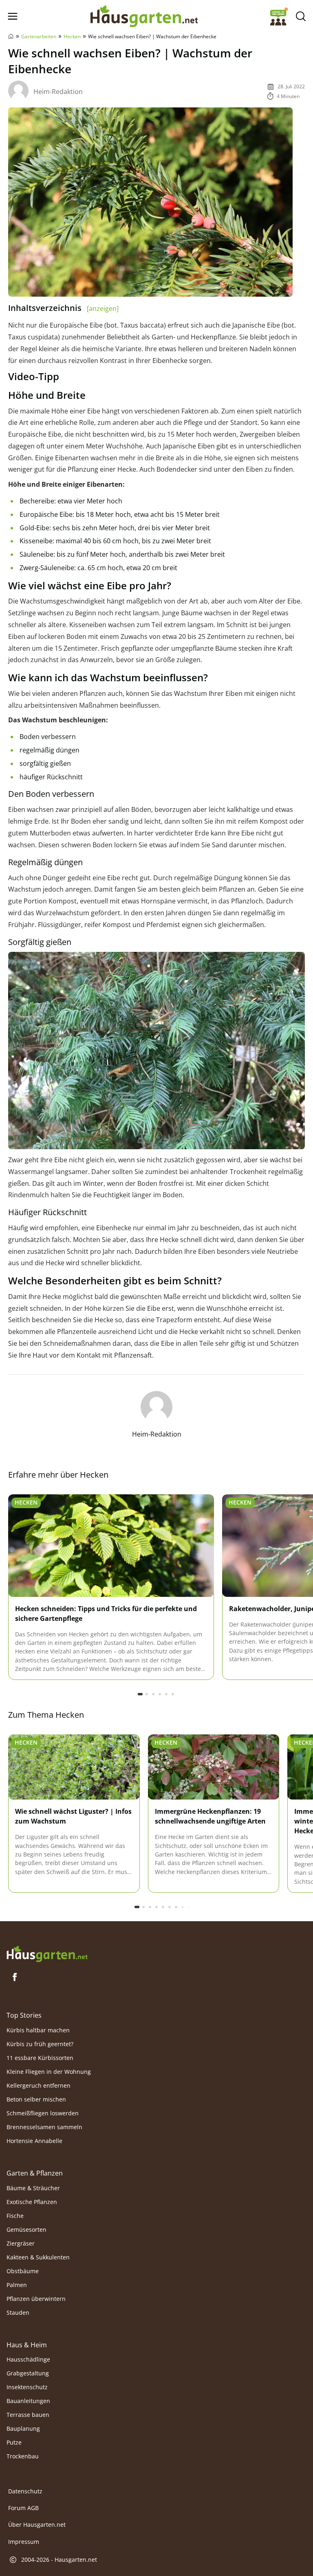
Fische (15, 2215)
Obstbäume (23, 2271)
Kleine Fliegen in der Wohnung (49, 2072)
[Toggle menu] (12, 16)
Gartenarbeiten (39, 36)
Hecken (72, 36)
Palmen (17, 2284)
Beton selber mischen (36, 2099)
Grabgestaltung (28, 2373)
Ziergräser (21, 2243)
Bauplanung (23, 2428)
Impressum (24, 2542)
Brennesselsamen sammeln (44, 2127)
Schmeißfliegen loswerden (43, 2113)
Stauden (18, 2312)
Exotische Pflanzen (32, 2201)
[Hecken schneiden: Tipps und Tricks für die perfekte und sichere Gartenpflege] (111, 1546)
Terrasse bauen (28, 2415)
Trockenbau (23, 2456)
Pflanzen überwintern (36, 2298)
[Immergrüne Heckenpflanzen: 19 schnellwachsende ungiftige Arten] (214, 1767)
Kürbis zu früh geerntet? (40, 2044)
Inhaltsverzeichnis (63, 308)
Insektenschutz (27, 2387)
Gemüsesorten (26, 2229)
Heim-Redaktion (58, 92)
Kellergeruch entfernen (39, 2085)
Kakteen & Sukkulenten (38, 2257)
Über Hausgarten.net (37, 2525)
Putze (14, 2442)
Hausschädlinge (28, 2359)
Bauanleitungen (28, 2401)
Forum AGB (23, 2508)
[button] (140, 1694)
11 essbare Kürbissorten (40, 2058)
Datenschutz (25, 2491)
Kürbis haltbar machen (38, 2030)
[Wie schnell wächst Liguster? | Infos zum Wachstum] (74, 1767)
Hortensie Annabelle (34, 2141)
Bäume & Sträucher (33, 2188)
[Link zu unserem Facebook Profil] (15, 1977)
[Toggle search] (301, 16)
